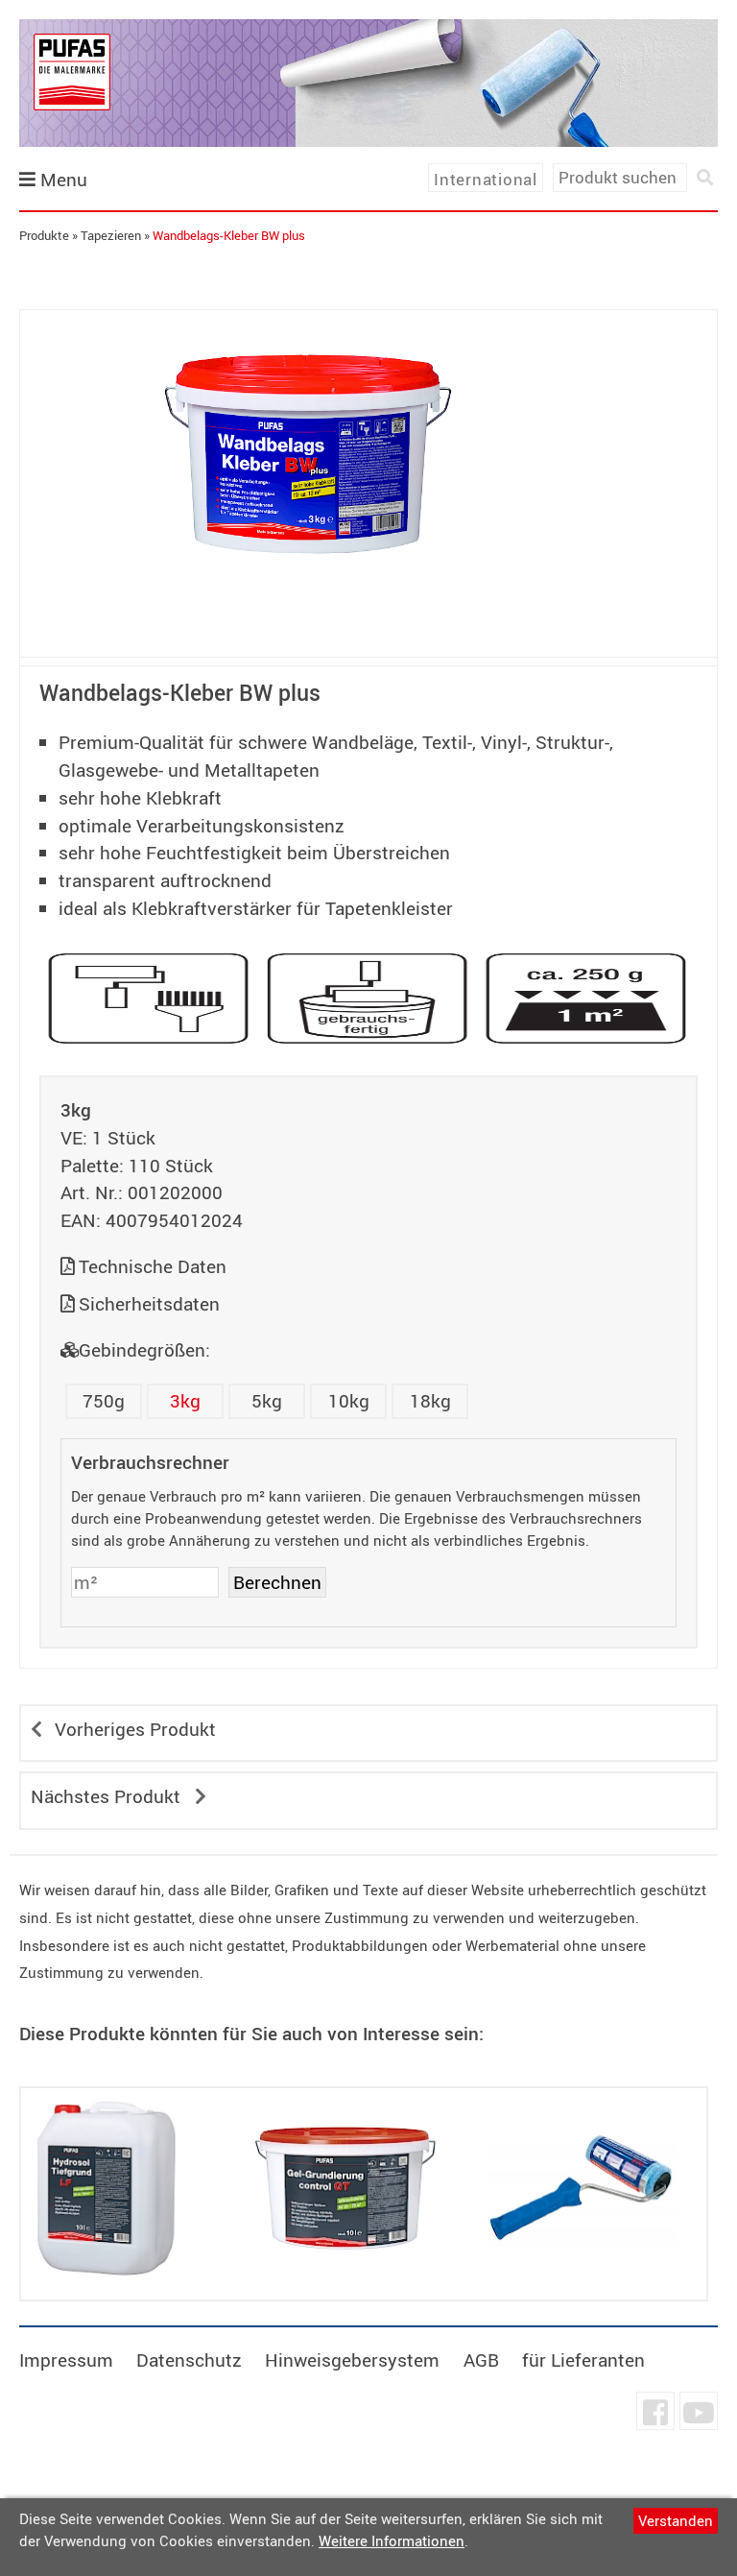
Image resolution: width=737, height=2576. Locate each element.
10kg (349, 1401)
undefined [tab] (308, 631)
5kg (267, 1401)
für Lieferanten (583, 2360)
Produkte (44, 235)
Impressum (66, 2360)
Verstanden (676, 2520)
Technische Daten (153, 1266)
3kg (185, 1401)
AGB (481, 2360)
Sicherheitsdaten (149, 1304)
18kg (430, 1401)
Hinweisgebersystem (352, 2360)
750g (104, 1401)
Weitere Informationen (392, 2540)
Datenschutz (189, 2360)
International (486, 179)
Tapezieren (111, 235)
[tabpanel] (308, 454)
